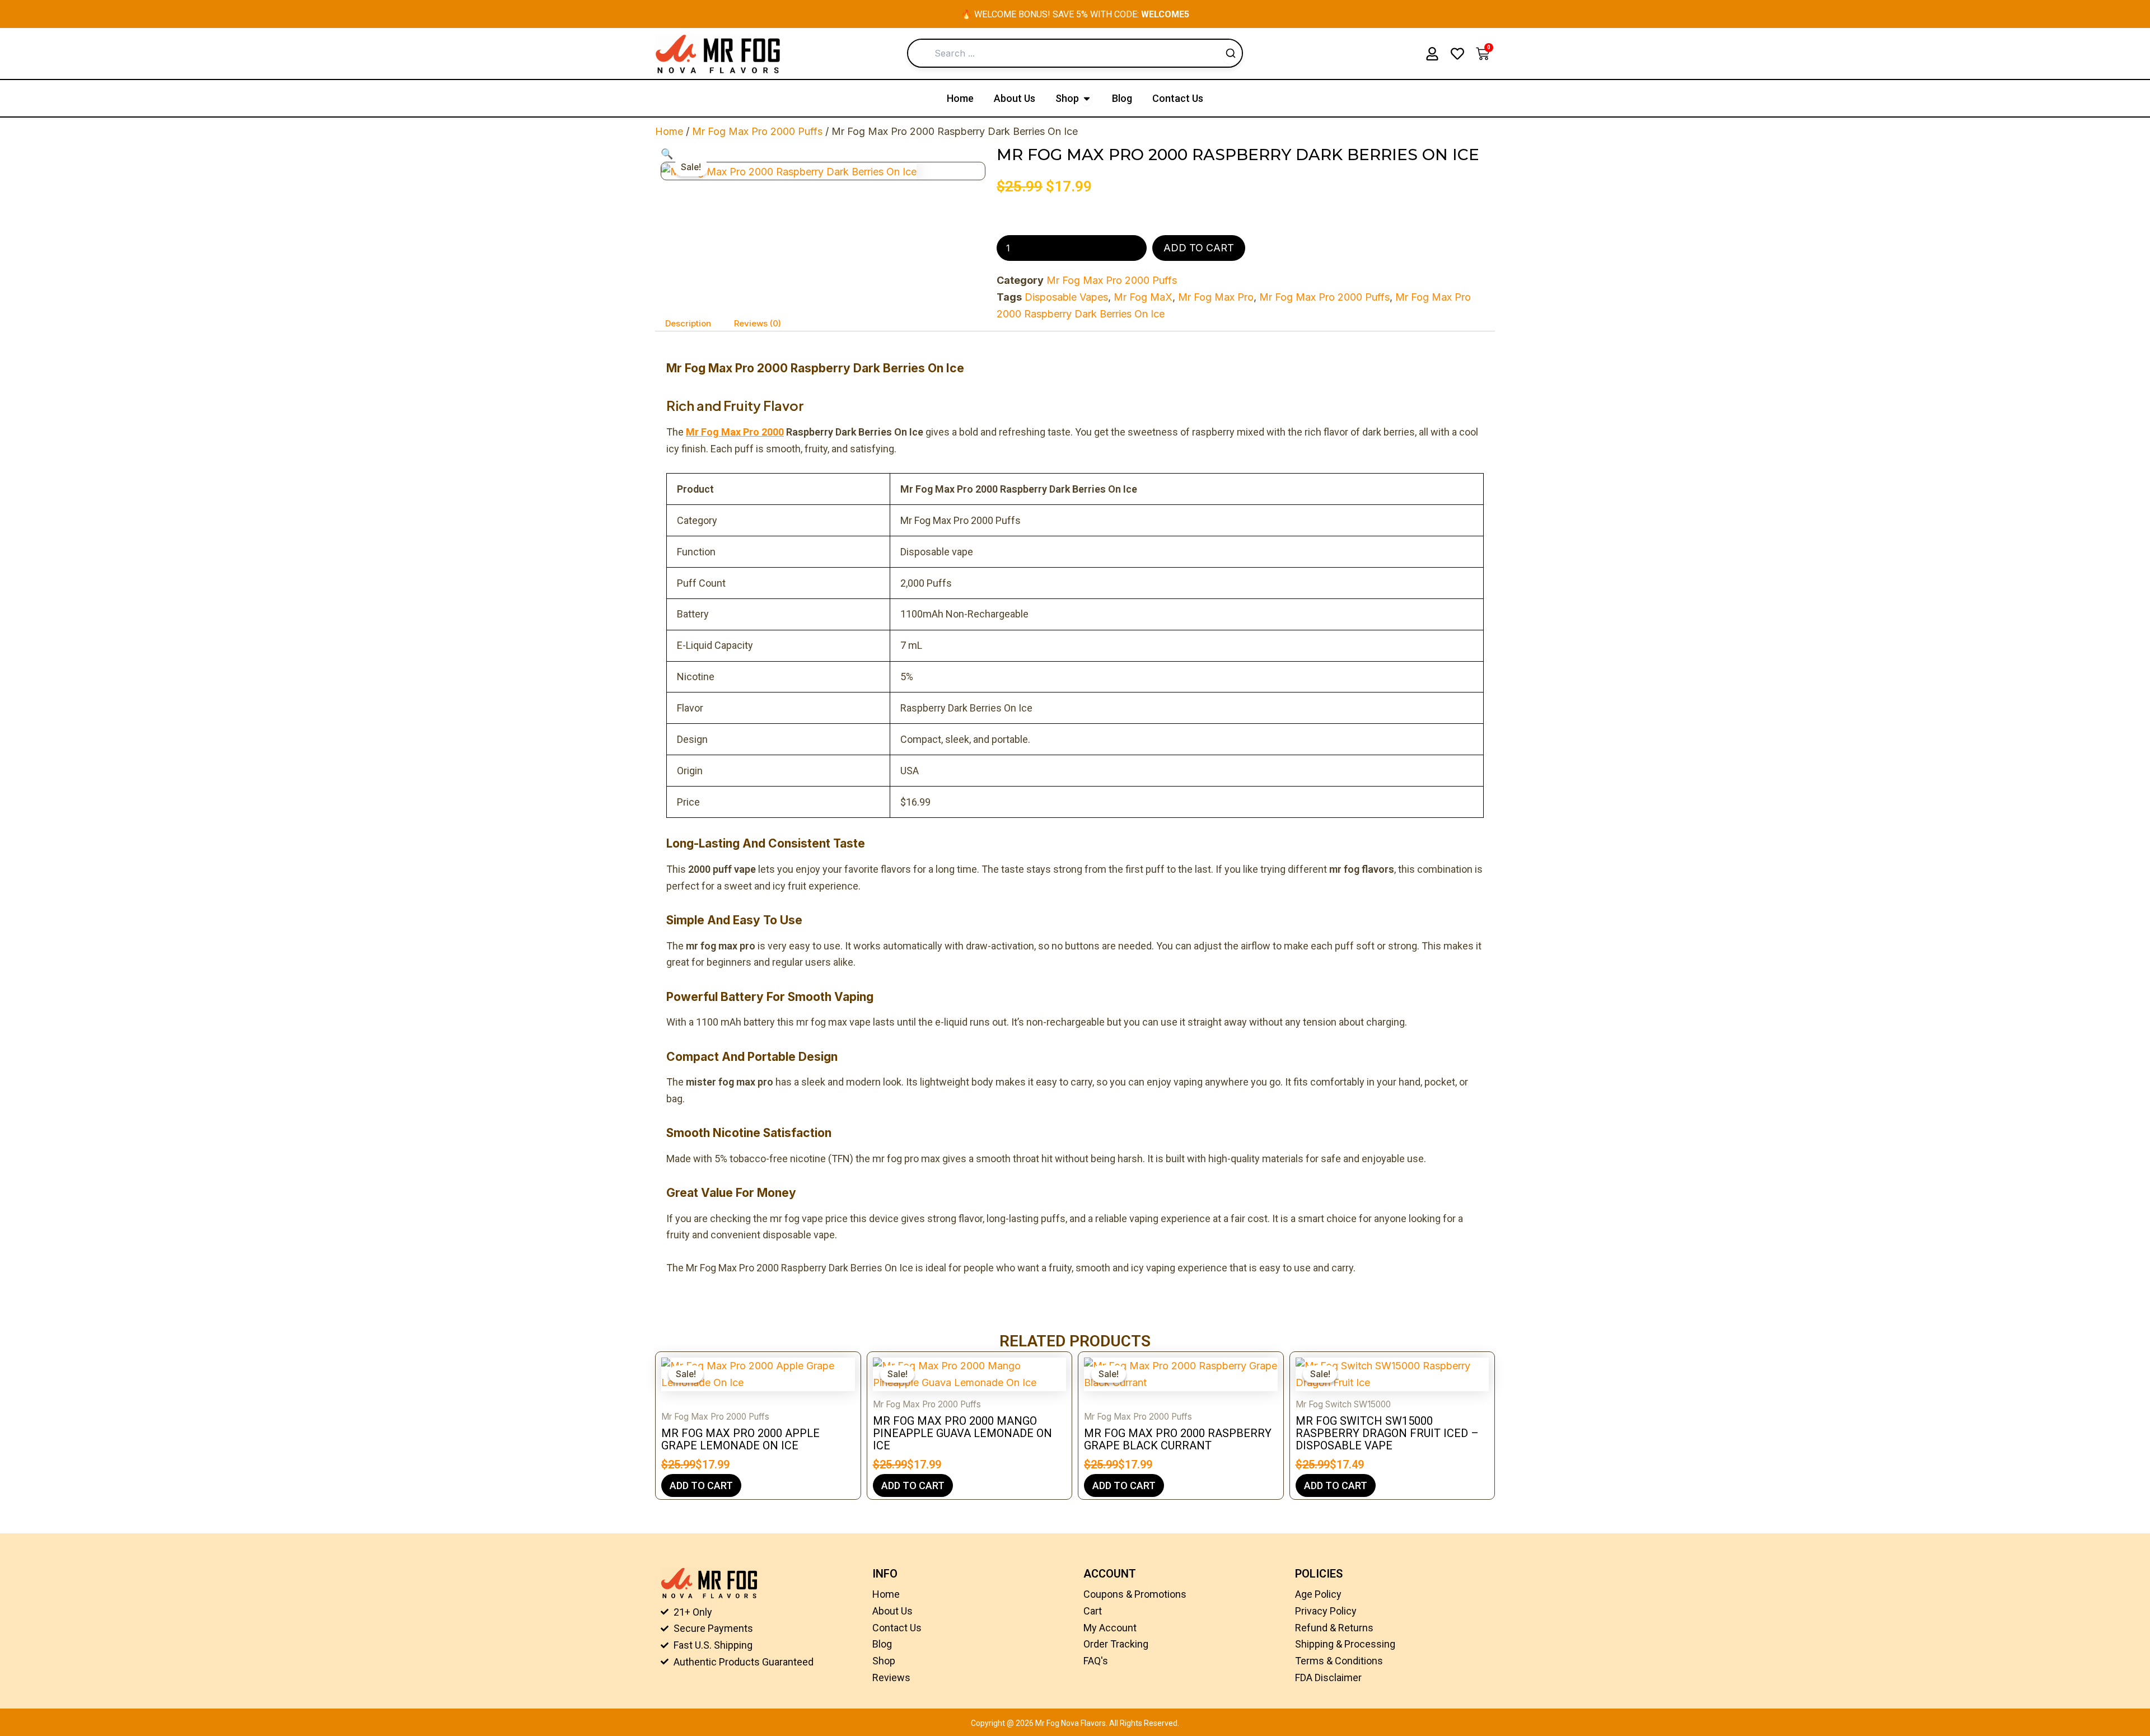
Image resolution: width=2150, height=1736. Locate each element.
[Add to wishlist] (678, 163)
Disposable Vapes (1066, 297)
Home (669, 131)
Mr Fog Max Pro (1216, 297)
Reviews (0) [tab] (758, 323)
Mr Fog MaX (1143, 297)
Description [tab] (688, 323)
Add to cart (1199, 248)
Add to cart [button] (701, 1485)
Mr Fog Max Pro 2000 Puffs (757, 131)
